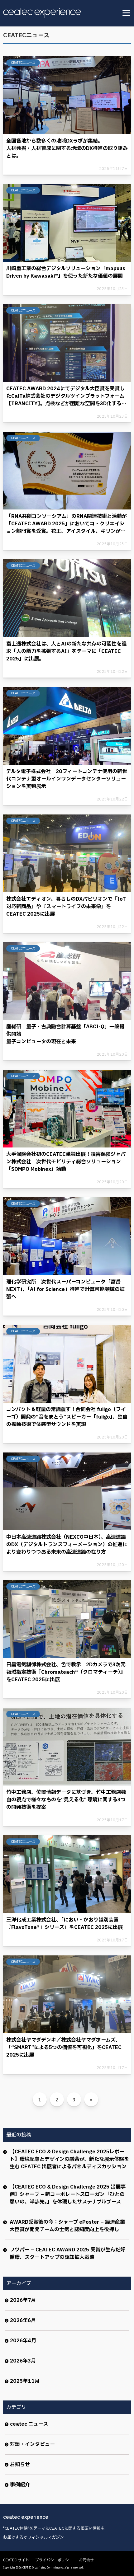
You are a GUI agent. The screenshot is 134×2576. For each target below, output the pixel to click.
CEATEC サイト (16, 2560)
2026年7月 (23, 2300)
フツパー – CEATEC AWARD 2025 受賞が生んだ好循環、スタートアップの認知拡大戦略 (67, 2254)
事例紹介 (20, 2485)
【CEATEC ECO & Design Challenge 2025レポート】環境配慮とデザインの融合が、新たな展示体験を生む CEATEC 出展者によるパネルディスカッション (69, 2159)
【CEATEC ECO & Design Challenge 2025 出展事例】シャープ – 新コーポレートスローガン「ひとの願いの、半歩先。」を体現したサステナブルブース (68, 2194)
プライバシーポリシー (54, 2560)
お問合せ (86, 2560)
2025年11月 (25, 2381)
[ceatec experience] (42, 13)
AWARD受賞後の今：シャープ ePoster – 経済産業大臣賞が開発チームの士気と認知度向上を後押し (67, 2226)
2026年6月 (23, 2320)
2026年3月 (23, 2361)
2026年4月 (23, 2341)
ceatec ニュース (29, 2424)
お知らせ (20, 2465)
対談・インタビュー (32, 2444)
